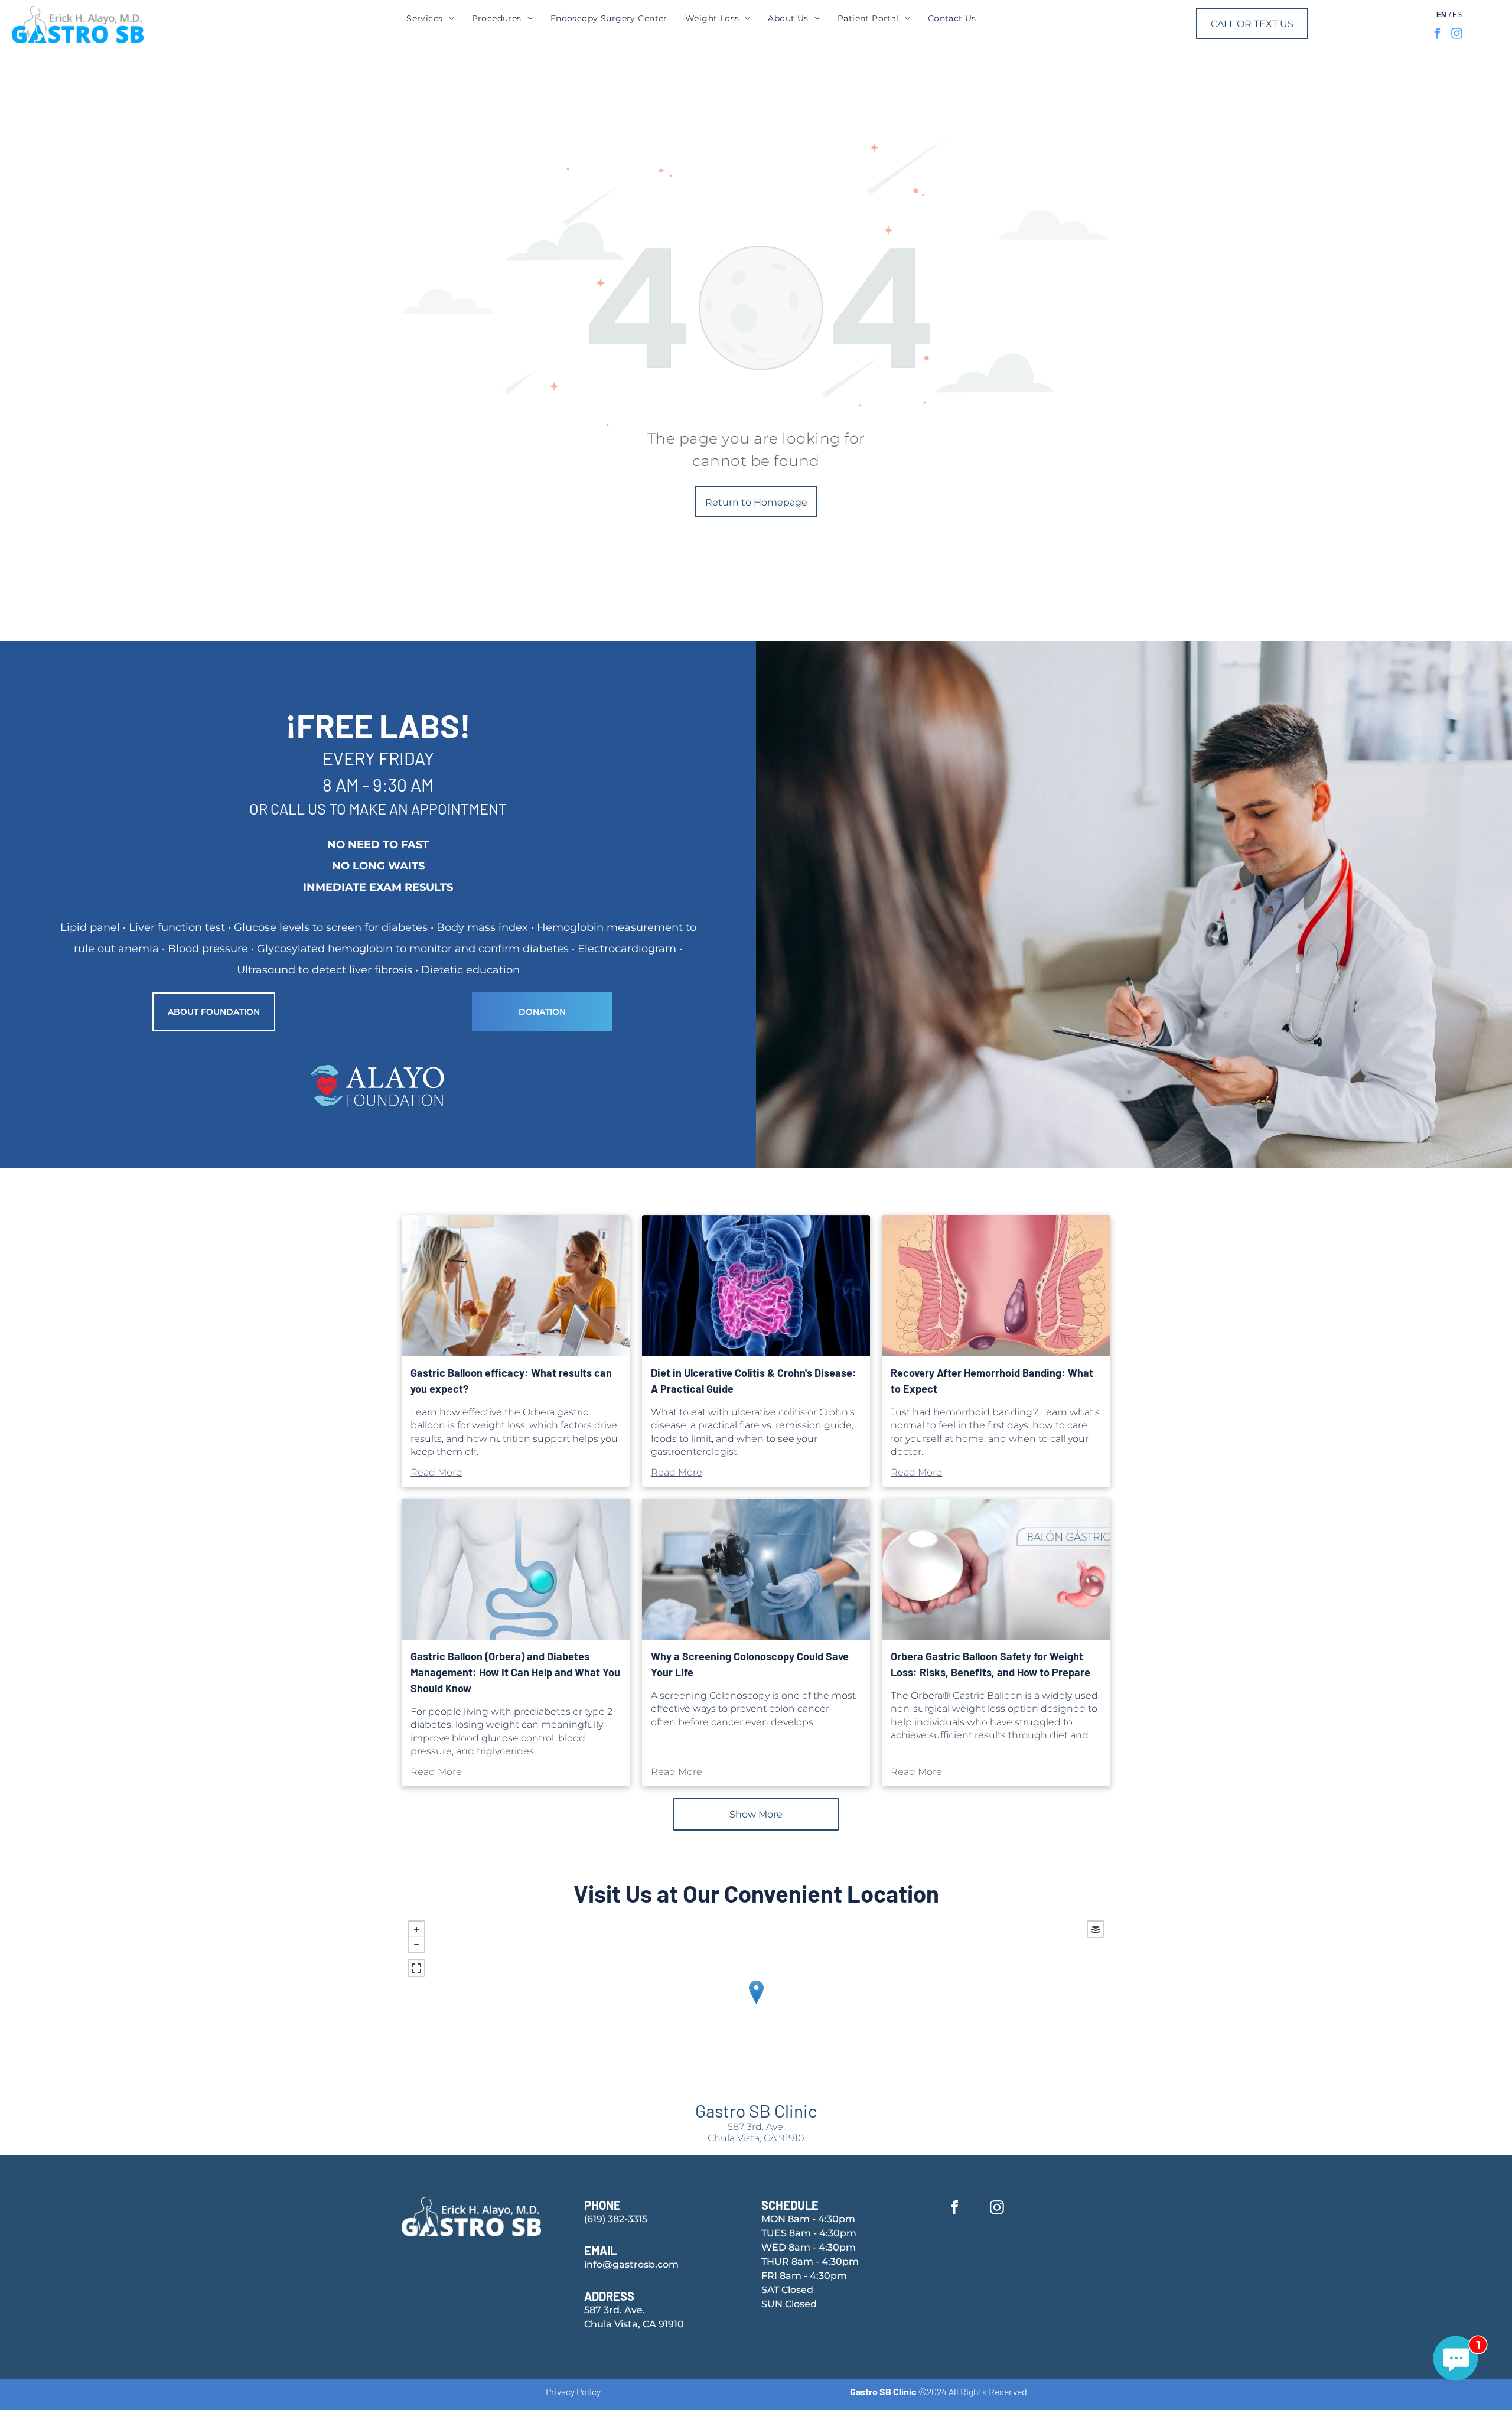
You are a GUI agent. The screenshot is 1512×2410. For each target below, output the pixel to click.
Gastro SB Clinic (756, 2111)
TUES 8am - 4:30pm (809, 2233)
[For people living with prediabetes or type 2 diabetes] (516, 1569)
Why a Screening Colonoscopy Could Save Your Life (750, 1664)
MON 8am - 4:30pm (808, 2219)
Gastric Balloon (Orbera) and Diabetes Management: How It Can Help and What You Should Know (515, 1672)
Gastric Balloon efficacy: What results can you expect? (511, 1381)
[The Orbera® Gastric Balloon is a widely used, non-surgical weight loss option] (996, 1569)
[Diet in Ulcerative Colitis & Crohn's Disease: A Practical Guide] (756, 1286)
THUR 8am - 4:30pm (810, 2261)
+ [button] (416, 1929)
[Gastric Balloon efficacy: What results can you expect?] (516, 1286)
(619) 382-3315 (616, 2219)
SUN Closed (789, 2304)
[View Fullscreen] (416, 1968)
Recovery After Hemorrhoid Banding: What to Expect (992, 1381)
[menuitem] (430, 18)
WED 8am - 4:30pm (809, 2247)
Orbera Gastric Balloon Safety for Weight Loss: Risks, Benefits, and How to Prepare (990, 1664)
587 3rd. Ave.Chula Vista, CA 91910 (756, 2132)
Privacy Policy (573, 2391)
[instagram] (1457, 35)
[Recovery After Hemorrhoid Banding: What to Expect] (996, 1286)
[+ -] (756, 2004)
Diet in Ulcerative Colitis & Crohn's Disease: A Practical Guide (754, 1381)
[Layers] (1096, 1929)
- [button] (416, 1945)
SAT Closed (787, 2290)
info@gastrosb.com (631, 2264)
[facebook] (1437, 35)
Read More (436, 1472)
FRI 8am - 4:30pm (804, 2276)
